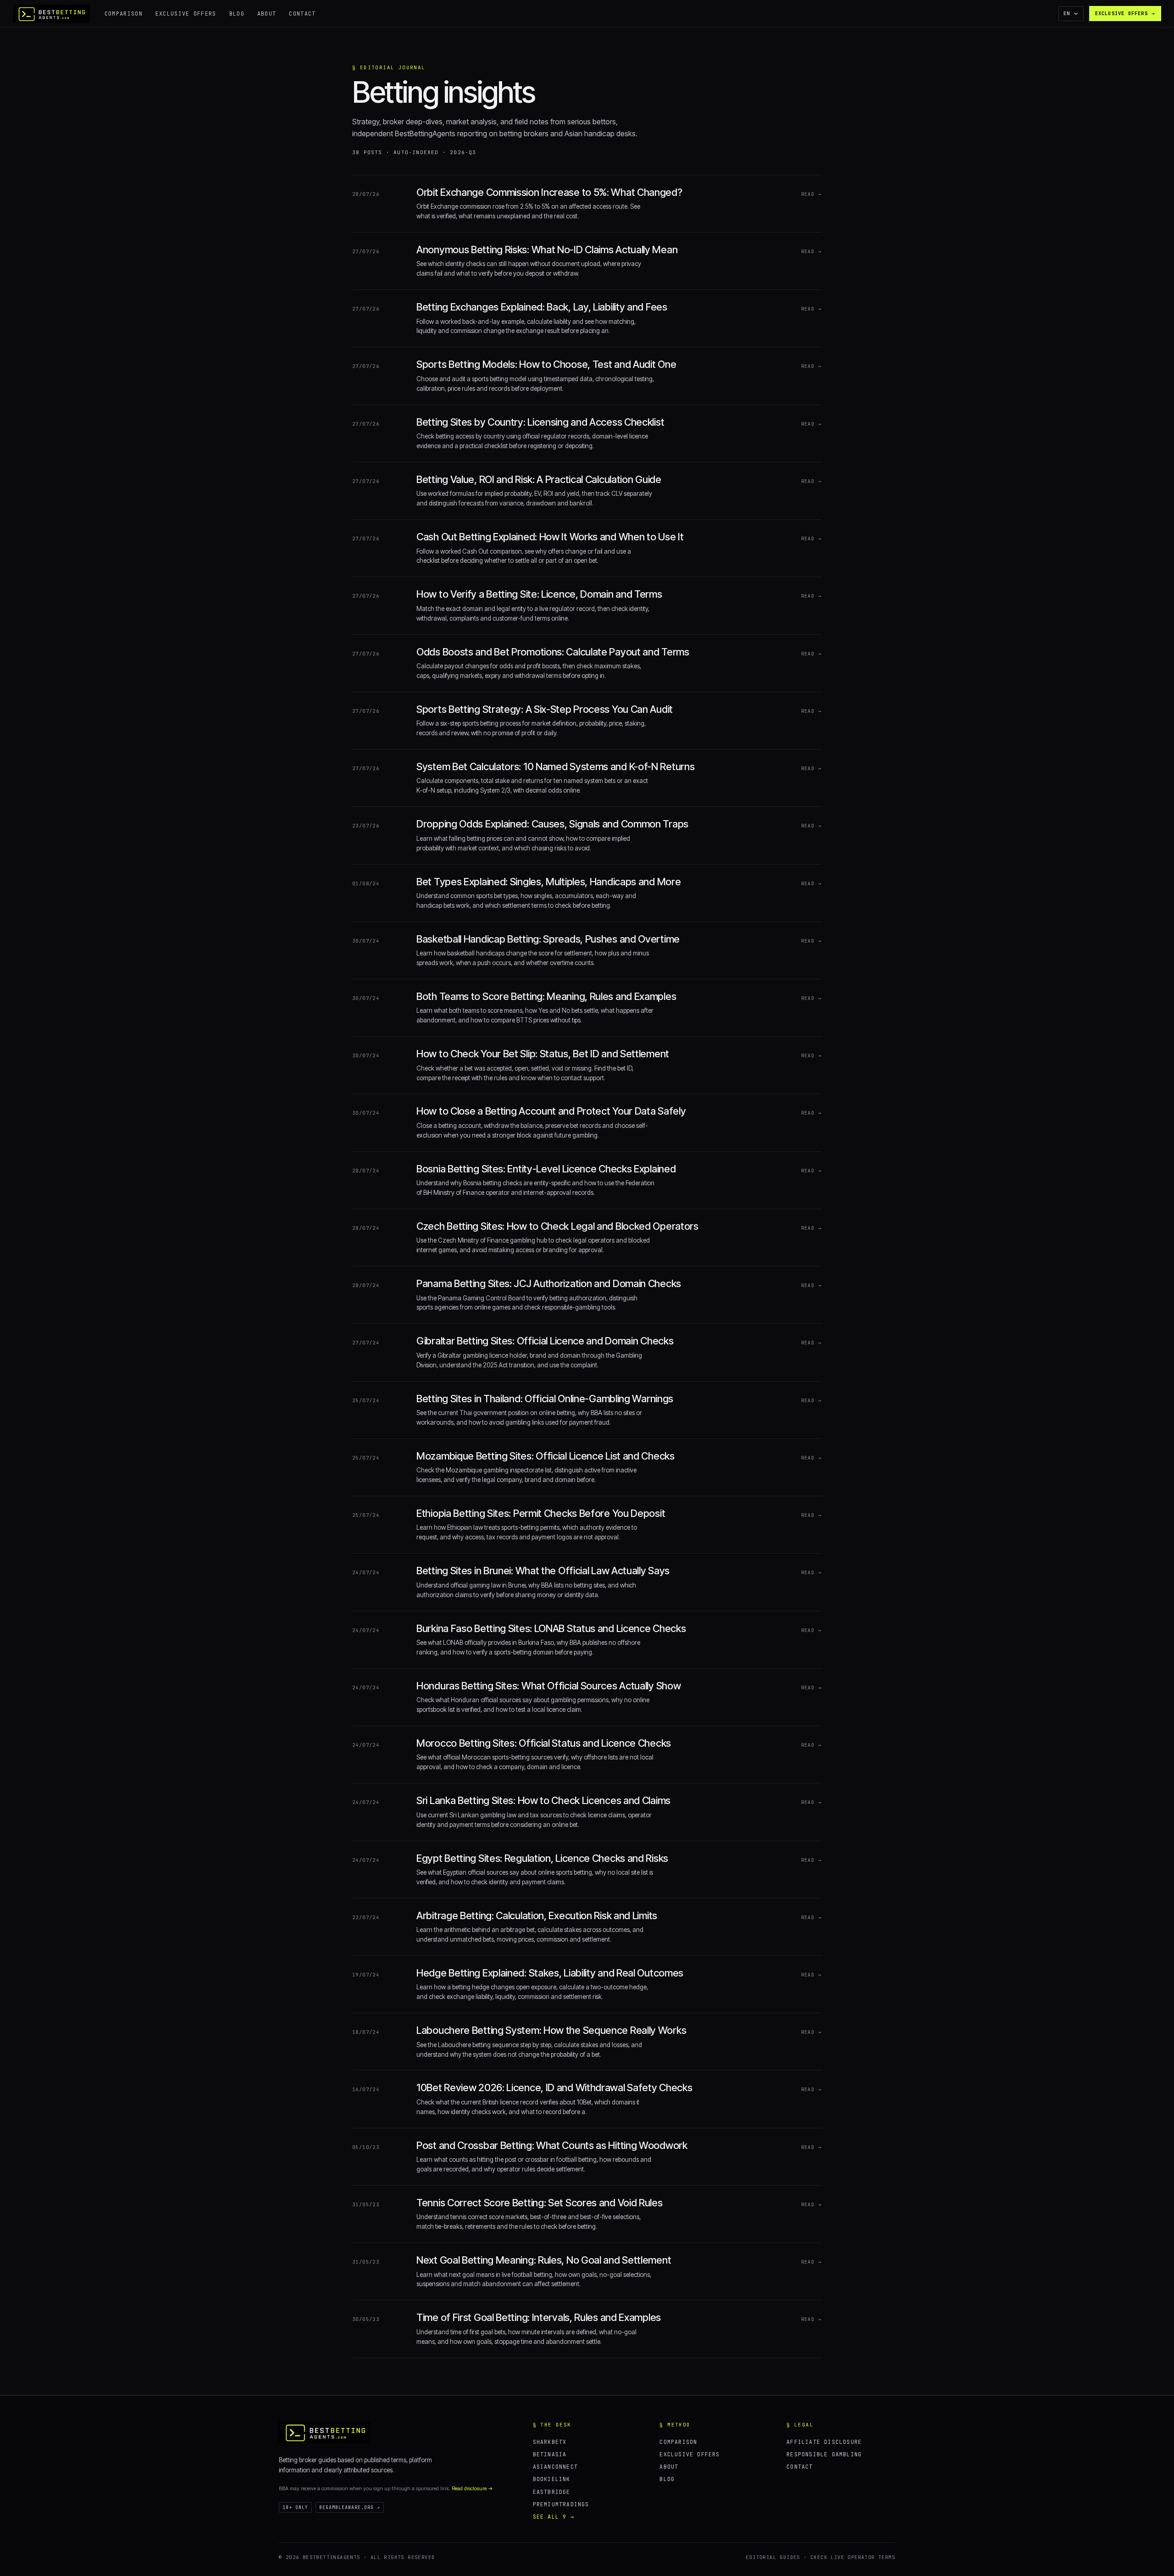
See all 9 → (554, 2517)
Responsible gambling (824, 2454)
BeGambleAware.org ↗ (350, 2507)
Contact (302, 14)
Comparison (124, 14)
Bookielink (552, 2479)
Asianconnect (555, 2467)
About (267, 14)
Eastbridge (552, 2492)
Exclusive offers (186, 14)
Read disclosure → (472, 2488)
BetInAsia (550, 2454)
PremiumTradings (561, 2504)
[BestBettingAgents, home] (325, 2432)
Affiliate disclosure (824, 2442)
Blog (237, 14)
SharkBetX (550, 2442)
